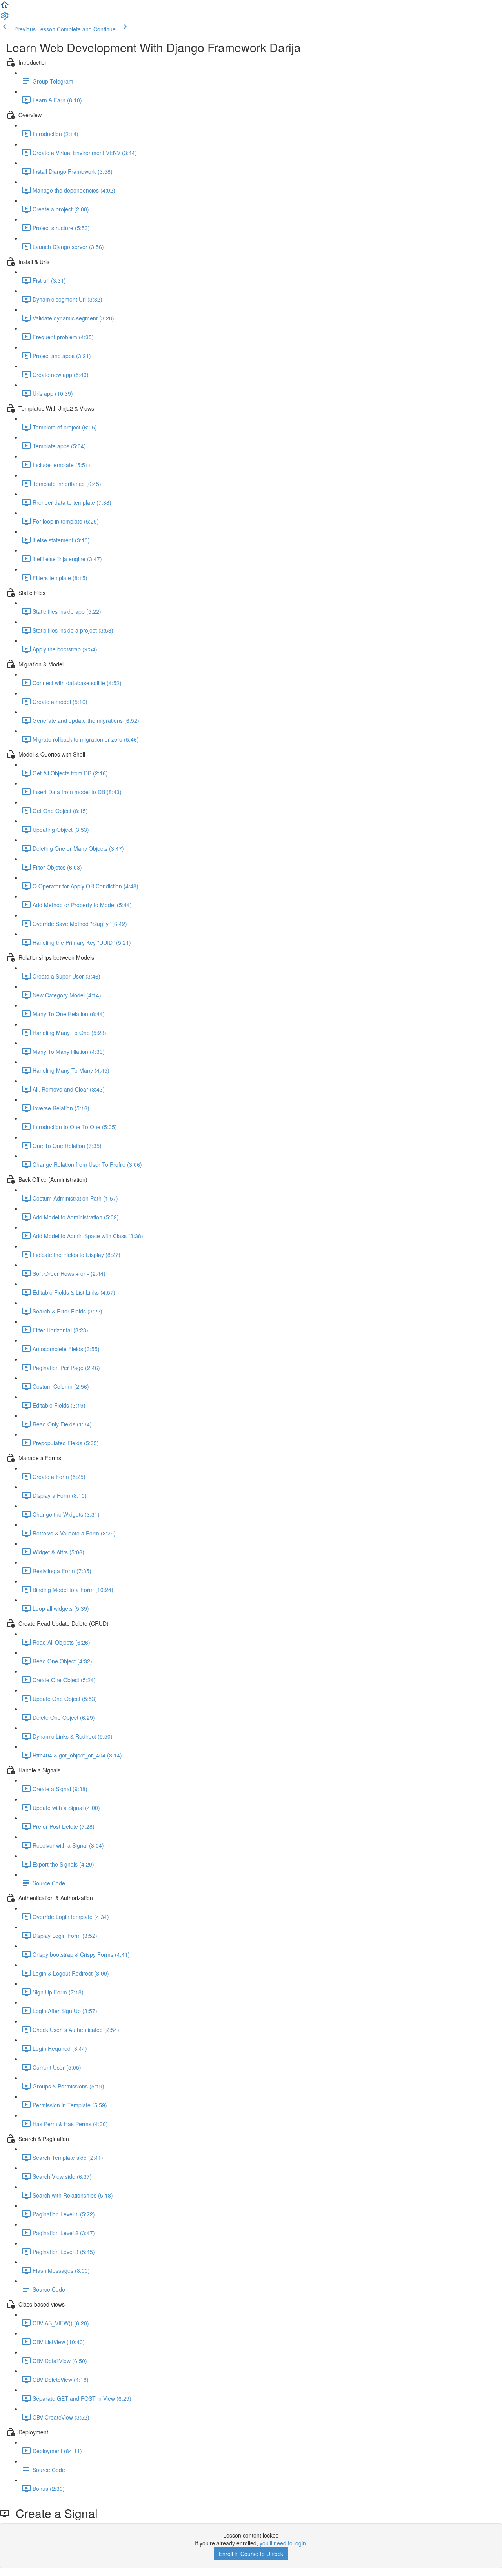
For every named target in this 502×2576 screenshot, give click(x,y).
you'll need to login (283, 2543)
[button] (5, 7)
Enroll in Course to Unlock (251, 2554)
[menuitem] (5, 18)
